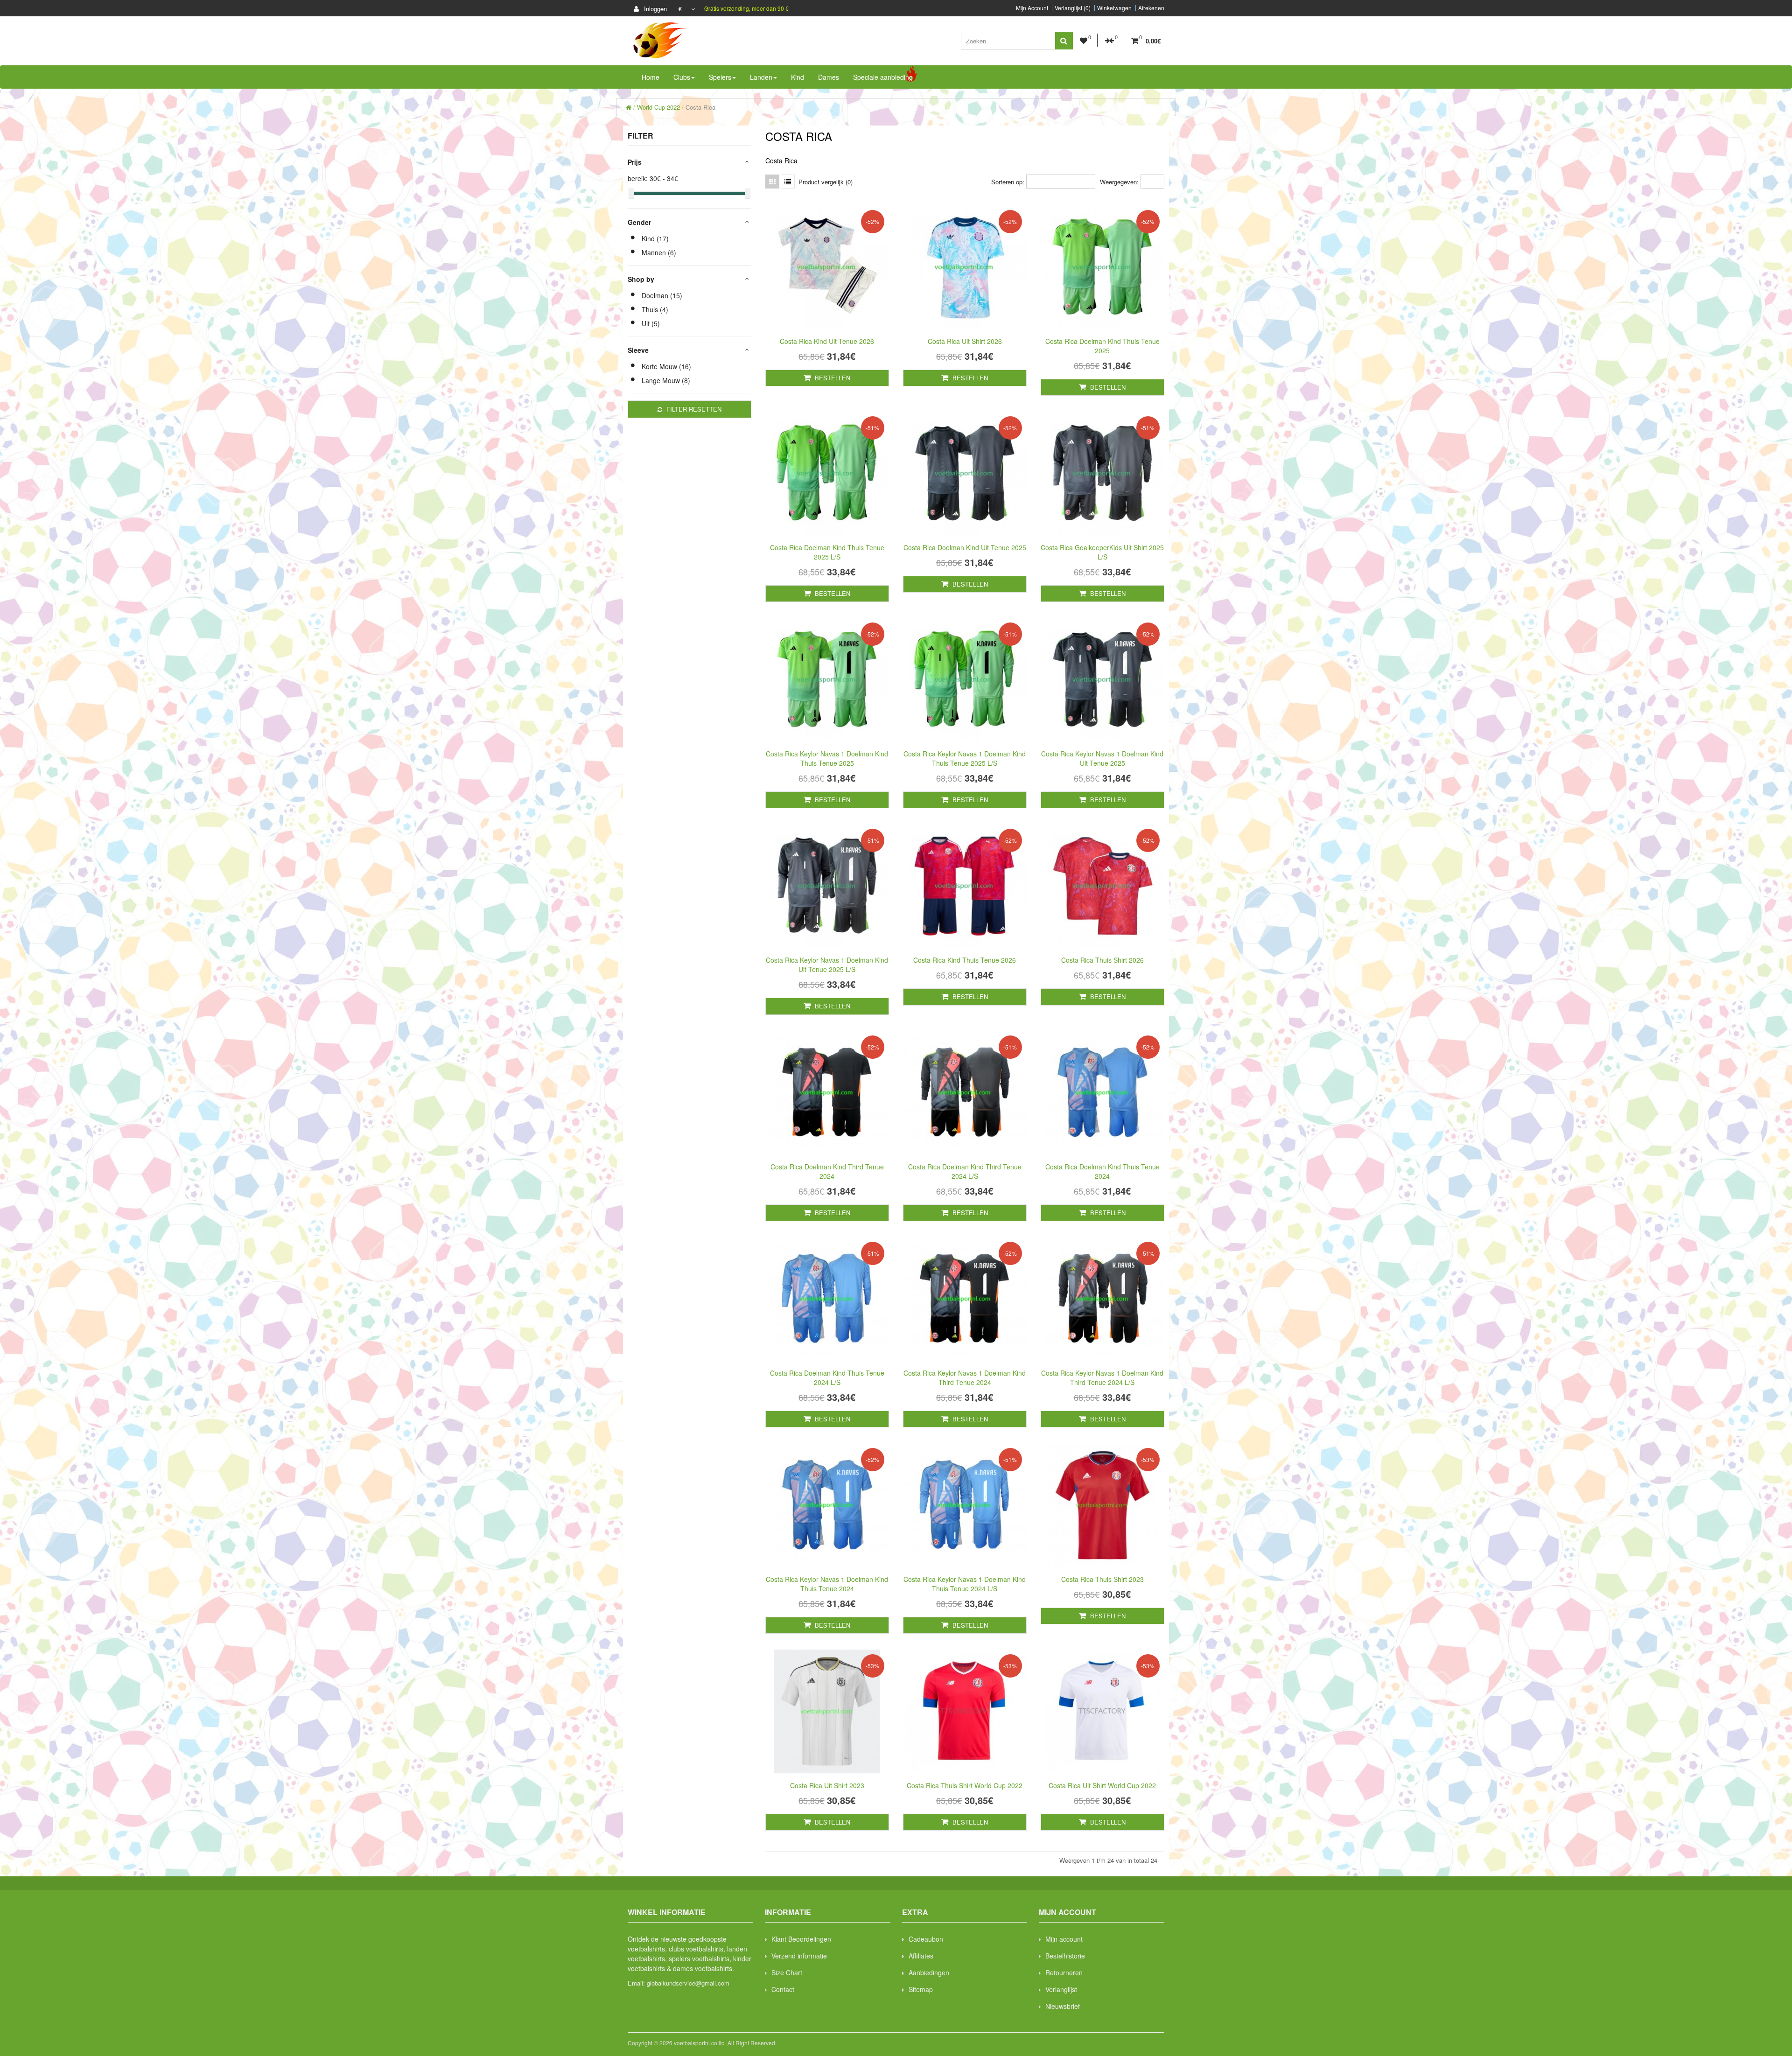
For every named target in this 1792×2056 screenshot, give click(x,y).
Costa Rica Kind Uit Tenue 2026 (827, 341)
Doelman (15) (662, 295)
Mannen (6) (659, 252)
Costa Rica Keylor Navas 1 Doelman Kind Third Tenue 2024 (965, 1378)
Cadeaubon (926, 1939)
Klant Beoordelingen (801, 1939)
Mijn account (1064, 1939)
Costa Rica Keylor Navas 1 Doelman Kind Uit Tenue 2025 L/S (827, 965)
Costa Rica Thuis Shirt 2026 (1102, 960)
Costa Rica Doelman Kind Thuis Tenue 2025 (1102, 346)
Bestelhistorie (1065, 1956)
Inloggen (654, 9)
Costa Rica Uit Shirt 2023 (827, 1785)
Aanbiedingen (929, 1972)
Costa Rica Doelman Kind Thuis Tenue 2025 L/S (827, 552)
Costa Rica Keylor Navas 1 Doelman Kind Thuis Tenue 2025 (827, 758)
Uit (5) (651, 323)
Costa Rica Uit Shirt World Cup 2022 (1102, 1785)
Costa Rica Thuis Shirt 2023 (1102, 1579)
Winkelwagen (1114, 8)
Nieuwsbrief (1063, 2006)
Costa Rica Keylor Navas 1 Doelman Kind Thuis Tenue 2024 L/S (965, 1584)
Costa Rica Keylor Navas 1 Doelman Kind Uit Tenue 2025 (1102, 758)
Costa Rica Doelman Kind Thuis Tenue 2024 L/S (827, 1378)
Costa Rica (700, 107)
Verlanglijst (1061, 1989)
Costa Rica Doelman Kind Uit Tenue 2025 (965, 547)
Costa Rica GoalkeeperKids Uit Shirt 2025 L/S (1102, 552)
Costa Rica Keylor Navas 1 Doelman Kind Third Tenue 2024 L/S (1102, 1378)
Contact (783, 1989)
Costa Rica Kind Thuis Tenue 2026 (965, 960)
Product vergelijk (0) (826, 182)
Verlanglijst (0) (1073, 8)
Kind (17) (655, 238)
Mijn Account (1032, 8)
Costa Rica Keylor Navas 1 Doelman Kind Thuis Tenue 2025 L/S (965, 758)
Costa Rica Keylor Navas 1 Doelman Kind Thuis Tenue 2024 (827, 1584)
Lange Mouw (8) (666, 380)
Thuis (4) (655, 309)
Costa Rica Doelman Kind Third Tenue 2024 (827, 1171)
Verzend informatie (799, 1956)
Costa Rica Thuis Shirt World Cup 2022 (965, 1785)
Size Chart (787, 1972)
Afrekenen (1151, 8)
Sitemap (921, 1989)
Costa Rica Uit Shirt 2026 (965, 341)
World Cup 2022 (658, 107)
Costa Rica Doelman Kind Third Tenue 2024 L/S (965, 1171)
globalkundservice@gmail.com (688, 1983)
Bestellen (832, 378)
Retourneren (1064, 1972)
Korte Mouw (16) (666, 366)
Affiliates (921, 1956)
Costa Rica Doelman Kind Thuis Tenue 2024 (1102, 1171)
